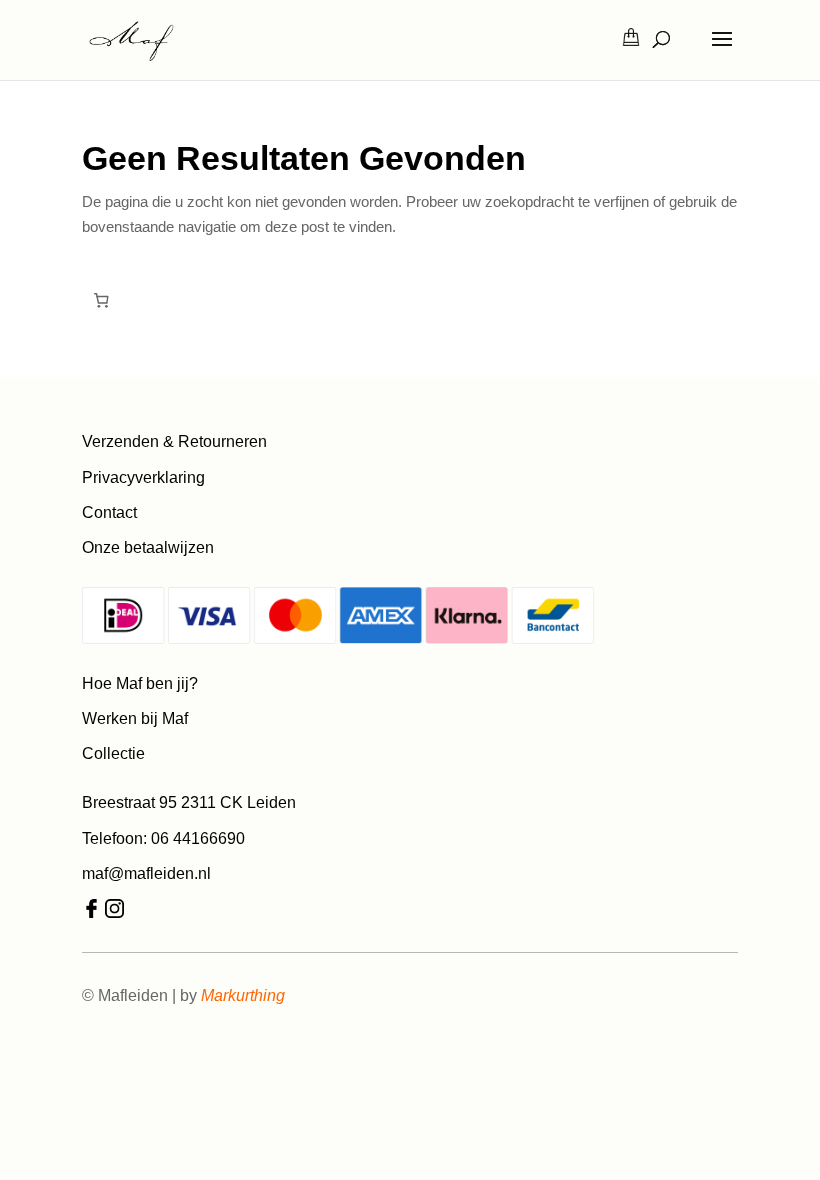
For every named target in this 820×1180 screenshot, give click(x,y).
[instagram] (114, 912)
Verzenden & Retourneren (174, 441)
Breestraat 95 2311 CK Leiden (189, 802)
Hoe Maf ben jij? (140, 683)
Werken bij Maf (135, 718)
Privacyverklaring (143, 477)
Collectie (113, 753)
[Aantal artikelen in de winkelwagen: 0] (101, 301)
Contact (109, 512)
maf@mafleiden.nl (146, 873)
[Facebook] (91, 912)
